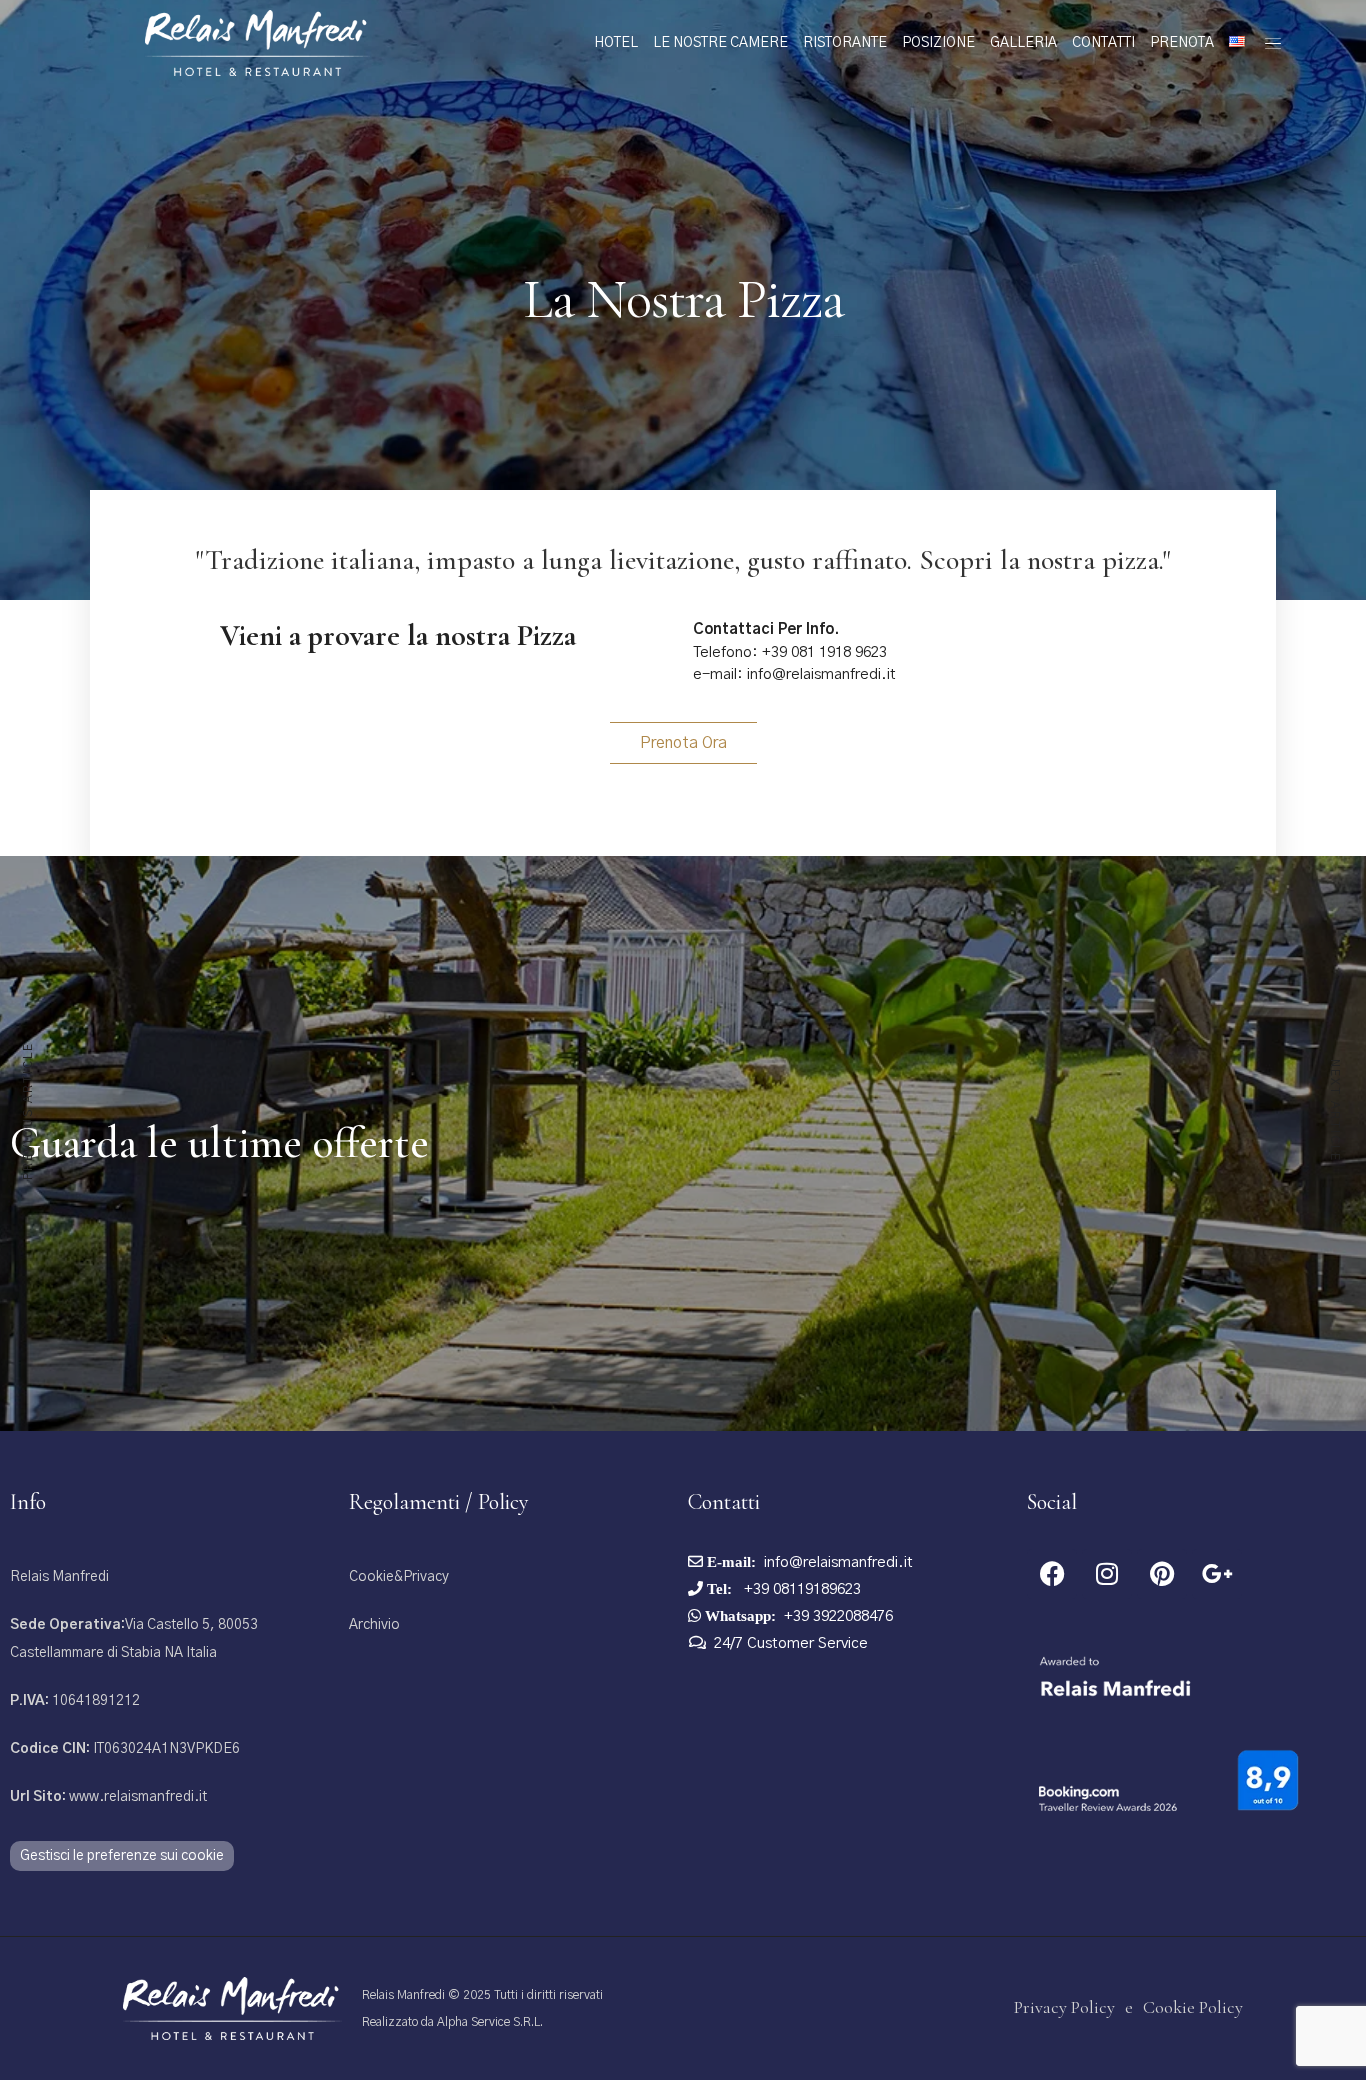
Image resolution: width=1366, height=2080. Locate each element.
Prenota (1182, 43)
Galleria (1023, 43)
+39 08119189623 (800, 1589)
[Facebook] (1052, 1574)
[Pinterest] (1162, 1574)
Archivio (374, 1625)
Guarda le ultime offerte (219, 1143)
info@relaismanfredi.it (838, 1562)
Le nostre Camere (720, 43)
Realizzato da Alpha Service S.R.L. (452, 2022)
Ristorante (845, 43)
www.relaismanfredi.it (108, 1797)
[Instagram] (1107, 1574)
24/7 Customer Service (791, 1643)
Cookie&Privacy (399, 1577)
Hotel (616, 43)
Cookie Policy (1193, 2007)
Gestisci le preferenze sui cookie (122, 1856)
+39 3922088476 (838, 1616)
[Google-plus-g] (1217, 1574)
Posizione (938, 43)
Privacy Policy (1064, 2007)
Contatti (1103, 43)
